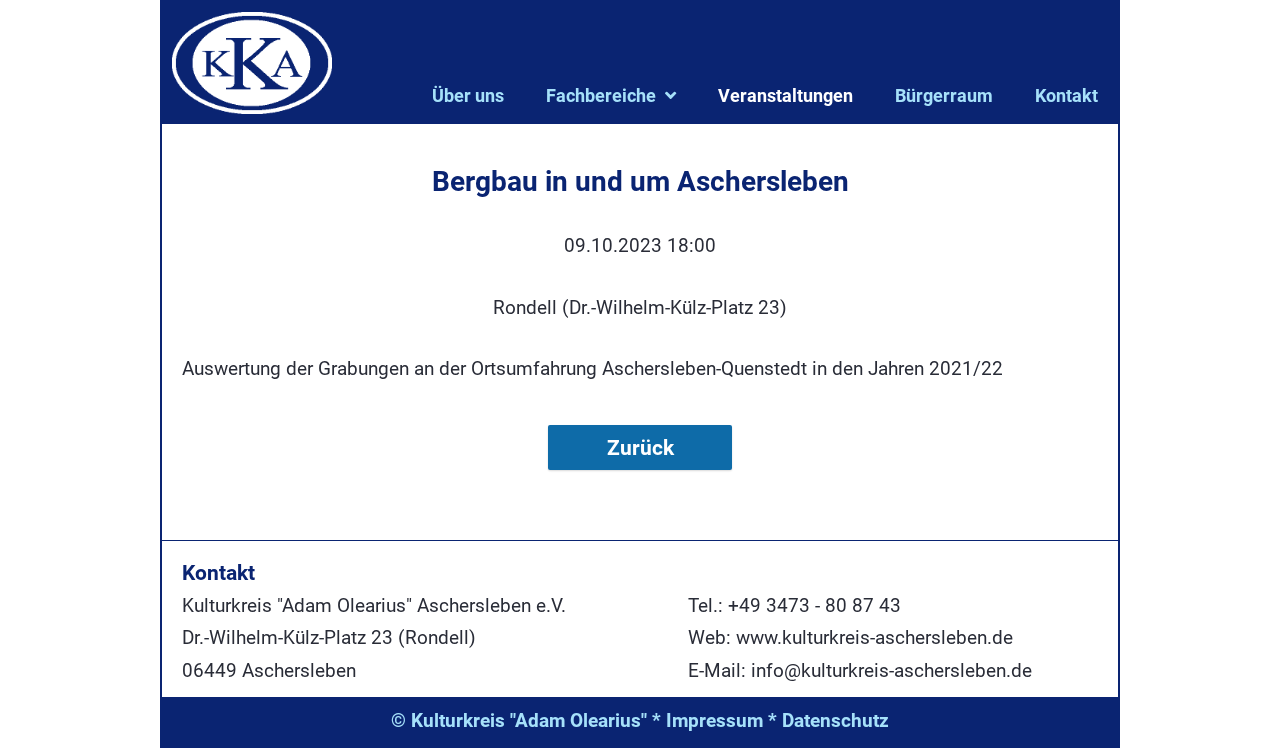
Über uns (468, 95)
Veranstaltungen (785, 95)
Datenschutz (835, 720)
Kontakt (1066, 95)
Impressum (714, 720)
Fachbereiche (601, 95)
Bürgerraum (944, 95)
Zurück (640, 447)
